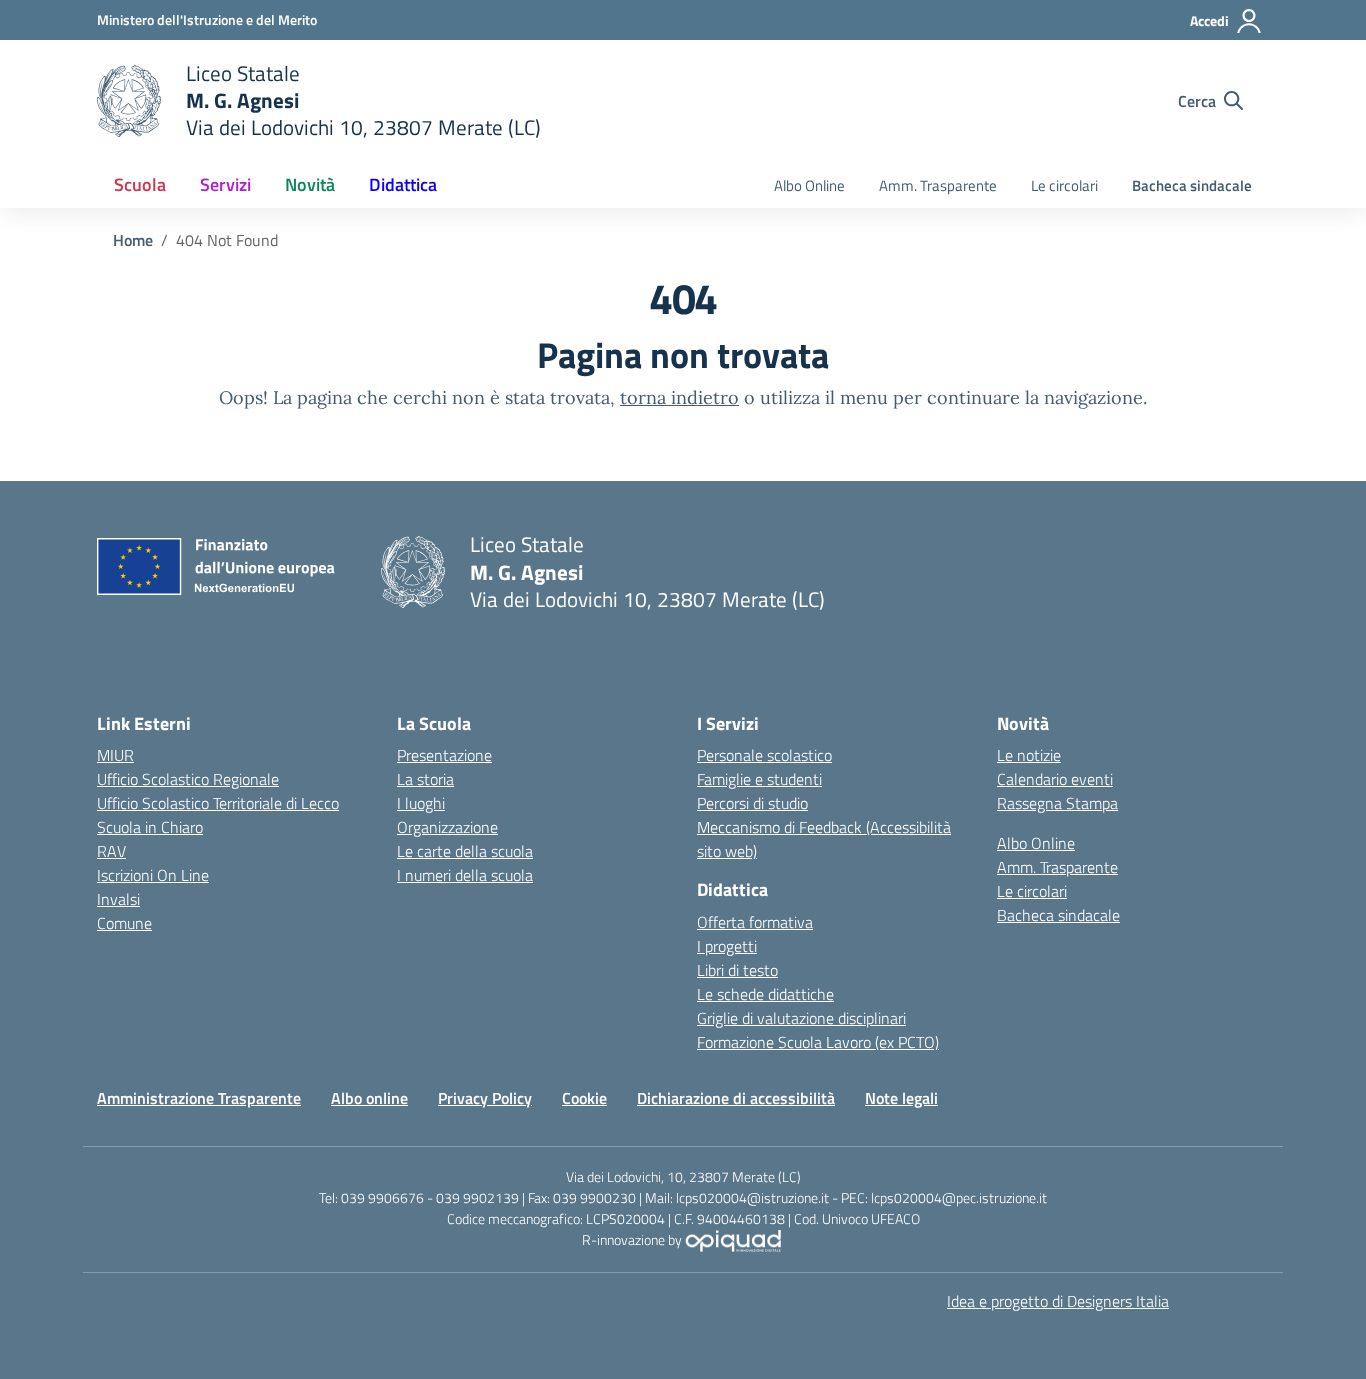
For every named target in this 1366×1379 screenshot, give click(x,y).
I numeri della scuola (465, 875)
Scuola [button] (140, 184)
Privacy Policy (485, 1098)
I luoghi (421, 803)
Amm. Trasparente (938, 185)
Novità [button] (310, 184)
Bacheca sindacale (1192, 185)
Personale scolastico (764, 755)
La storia (425, 779)
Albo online (369, 1098)
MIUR (115, 755)
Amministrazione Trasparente (199, 1098)
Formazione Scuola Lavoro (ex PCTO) (818, 1042)
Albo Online (809, 185)
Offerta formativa (755, 922)
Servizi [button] (225, 184)
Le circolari (1064, 185)
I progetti (727, 946)
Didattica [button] (403, 184)
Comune (124, 923)
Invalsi (118, 899)
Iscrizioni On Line (153, 875)
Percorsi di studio (752, 803)
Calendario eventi (1055, 779)
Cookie (584, 1098)
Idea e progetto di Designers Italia (1058, 1301)
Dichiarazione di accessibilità (736, 1098)
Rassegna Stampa (1057, 803)
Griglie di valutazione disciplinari (801, 1018)
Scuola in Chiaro (150, 827)
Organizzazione (447, 827)
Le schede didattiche (765, 994)
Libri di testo (737, 970)
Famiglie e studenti (759, 779)
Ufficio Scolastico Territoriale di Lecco (218, 803)
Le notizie (1029, 755)
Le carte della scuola (465, 851)
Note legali (901, 1098)
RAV (111, 851)
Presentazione (444, 755)
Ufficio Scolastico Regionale (188, 779)
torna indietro (679, 397)
